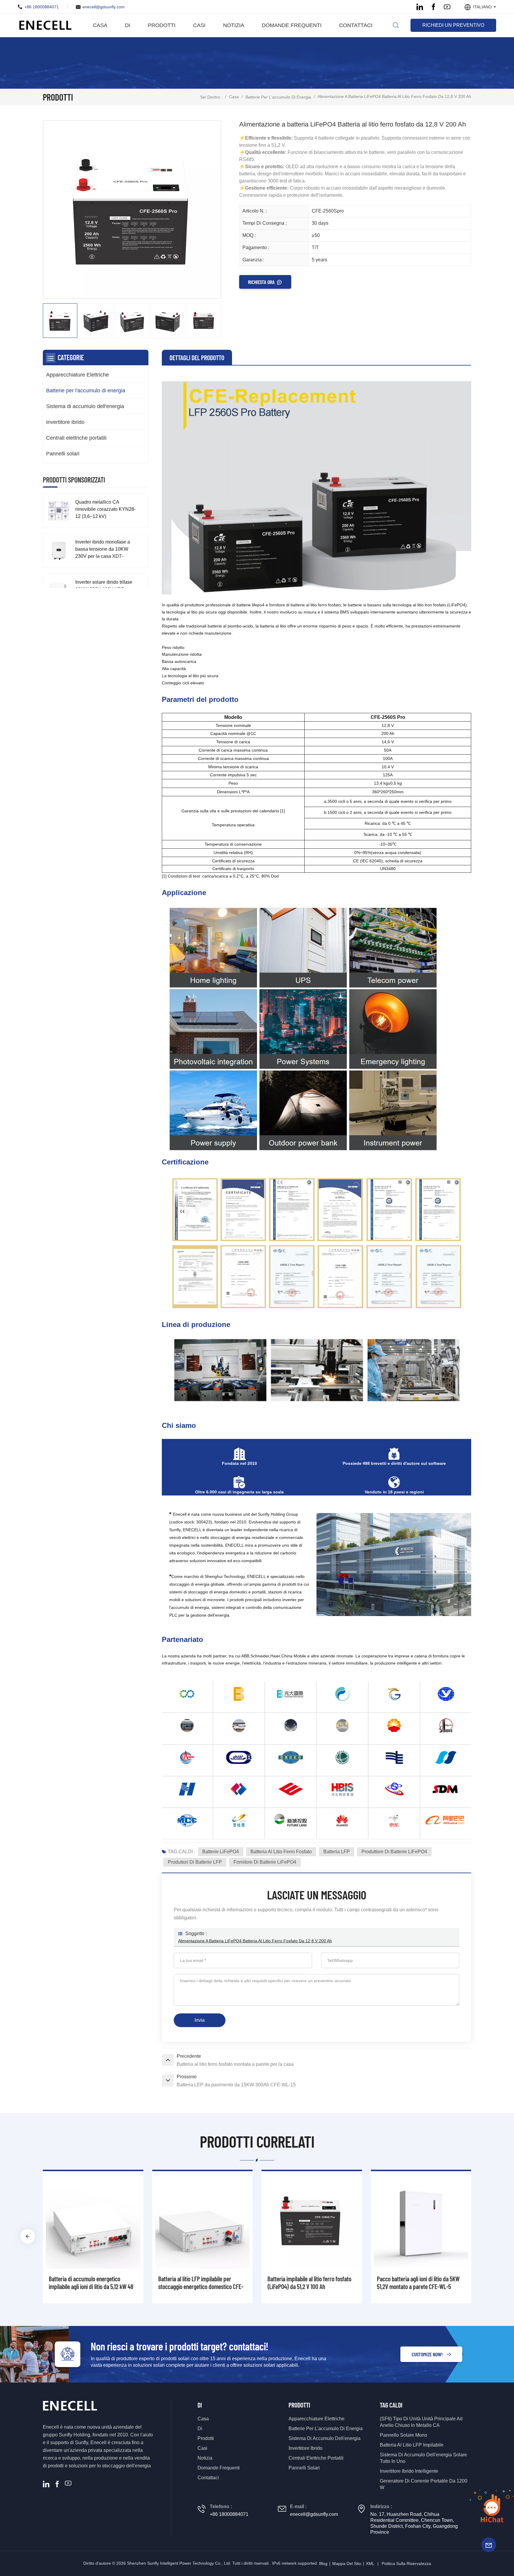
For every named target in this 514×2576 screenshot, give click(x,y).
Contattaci (356, 25)
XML (370, 2563)
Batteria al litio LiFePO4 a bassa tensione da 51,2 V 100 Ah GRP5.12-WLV (310, 2283)
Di (128, 25)
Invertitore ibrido (65, 422)
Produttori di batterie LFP (195, 1862)
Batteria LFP (337, 1852)
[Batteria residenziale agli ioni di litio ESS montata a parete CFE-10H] (421, 2221)
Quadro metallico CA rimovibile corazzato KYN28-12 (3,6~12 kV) (105, 509)
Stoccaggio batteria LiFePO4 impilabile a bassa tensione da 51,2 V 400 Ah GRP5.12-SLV (202, 2283)
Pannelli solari (63, 454)
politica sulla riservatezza (406, 2563)
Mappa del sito (347, 2563)
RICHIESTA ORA (261, 282)
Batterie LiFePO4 (221, 1852)
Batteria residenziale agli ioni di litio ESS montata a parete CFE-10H (421, 2283)
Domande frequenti (292, 25)
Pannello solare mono (403, 2435)
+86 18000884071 (42, 7)
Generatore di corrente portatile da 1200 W (424, 2484)
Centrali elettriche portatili (76, 438)
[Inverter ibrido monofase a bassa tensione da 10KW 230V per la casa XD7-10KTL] (58, 551)
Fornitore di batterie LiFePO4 (265, 1862)
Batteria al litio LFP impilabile (412, 2445)
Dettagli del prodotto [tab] (197, 357)
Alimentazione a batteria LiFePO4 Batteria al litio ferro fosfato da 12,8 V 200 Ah (255, 1941)
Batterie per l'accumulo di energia (278, 97)
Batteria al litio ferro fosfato (281, 1852)
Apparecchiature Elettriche (77, 375)
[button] (486, 2236)
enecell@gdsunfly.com (104, 7)
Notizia (234, 25)
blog (323, 2563)
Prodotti (162, 25)
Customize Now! (427, 2354)
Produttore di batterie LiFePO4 (394, 1852)
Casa (100, 25)
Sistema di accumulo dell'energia (85, 406)
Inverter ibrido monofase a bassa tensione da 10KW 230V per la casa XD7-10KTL (103, 550)
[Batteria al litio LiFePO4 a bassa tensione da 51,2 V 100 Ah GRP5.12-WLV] (312, 2221)
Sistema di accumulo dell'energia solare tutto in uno (423, 2458)
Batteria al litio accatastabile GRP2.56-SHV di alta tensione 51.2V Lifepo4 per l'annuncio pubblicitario (91, 2283)
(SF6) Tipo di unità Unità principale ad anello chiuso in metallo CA (421, 2422)
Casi (199, 25)
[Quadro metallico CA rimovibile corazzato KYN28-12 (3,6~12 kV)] (58, 511)
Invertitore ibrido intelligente (409, 2471)
